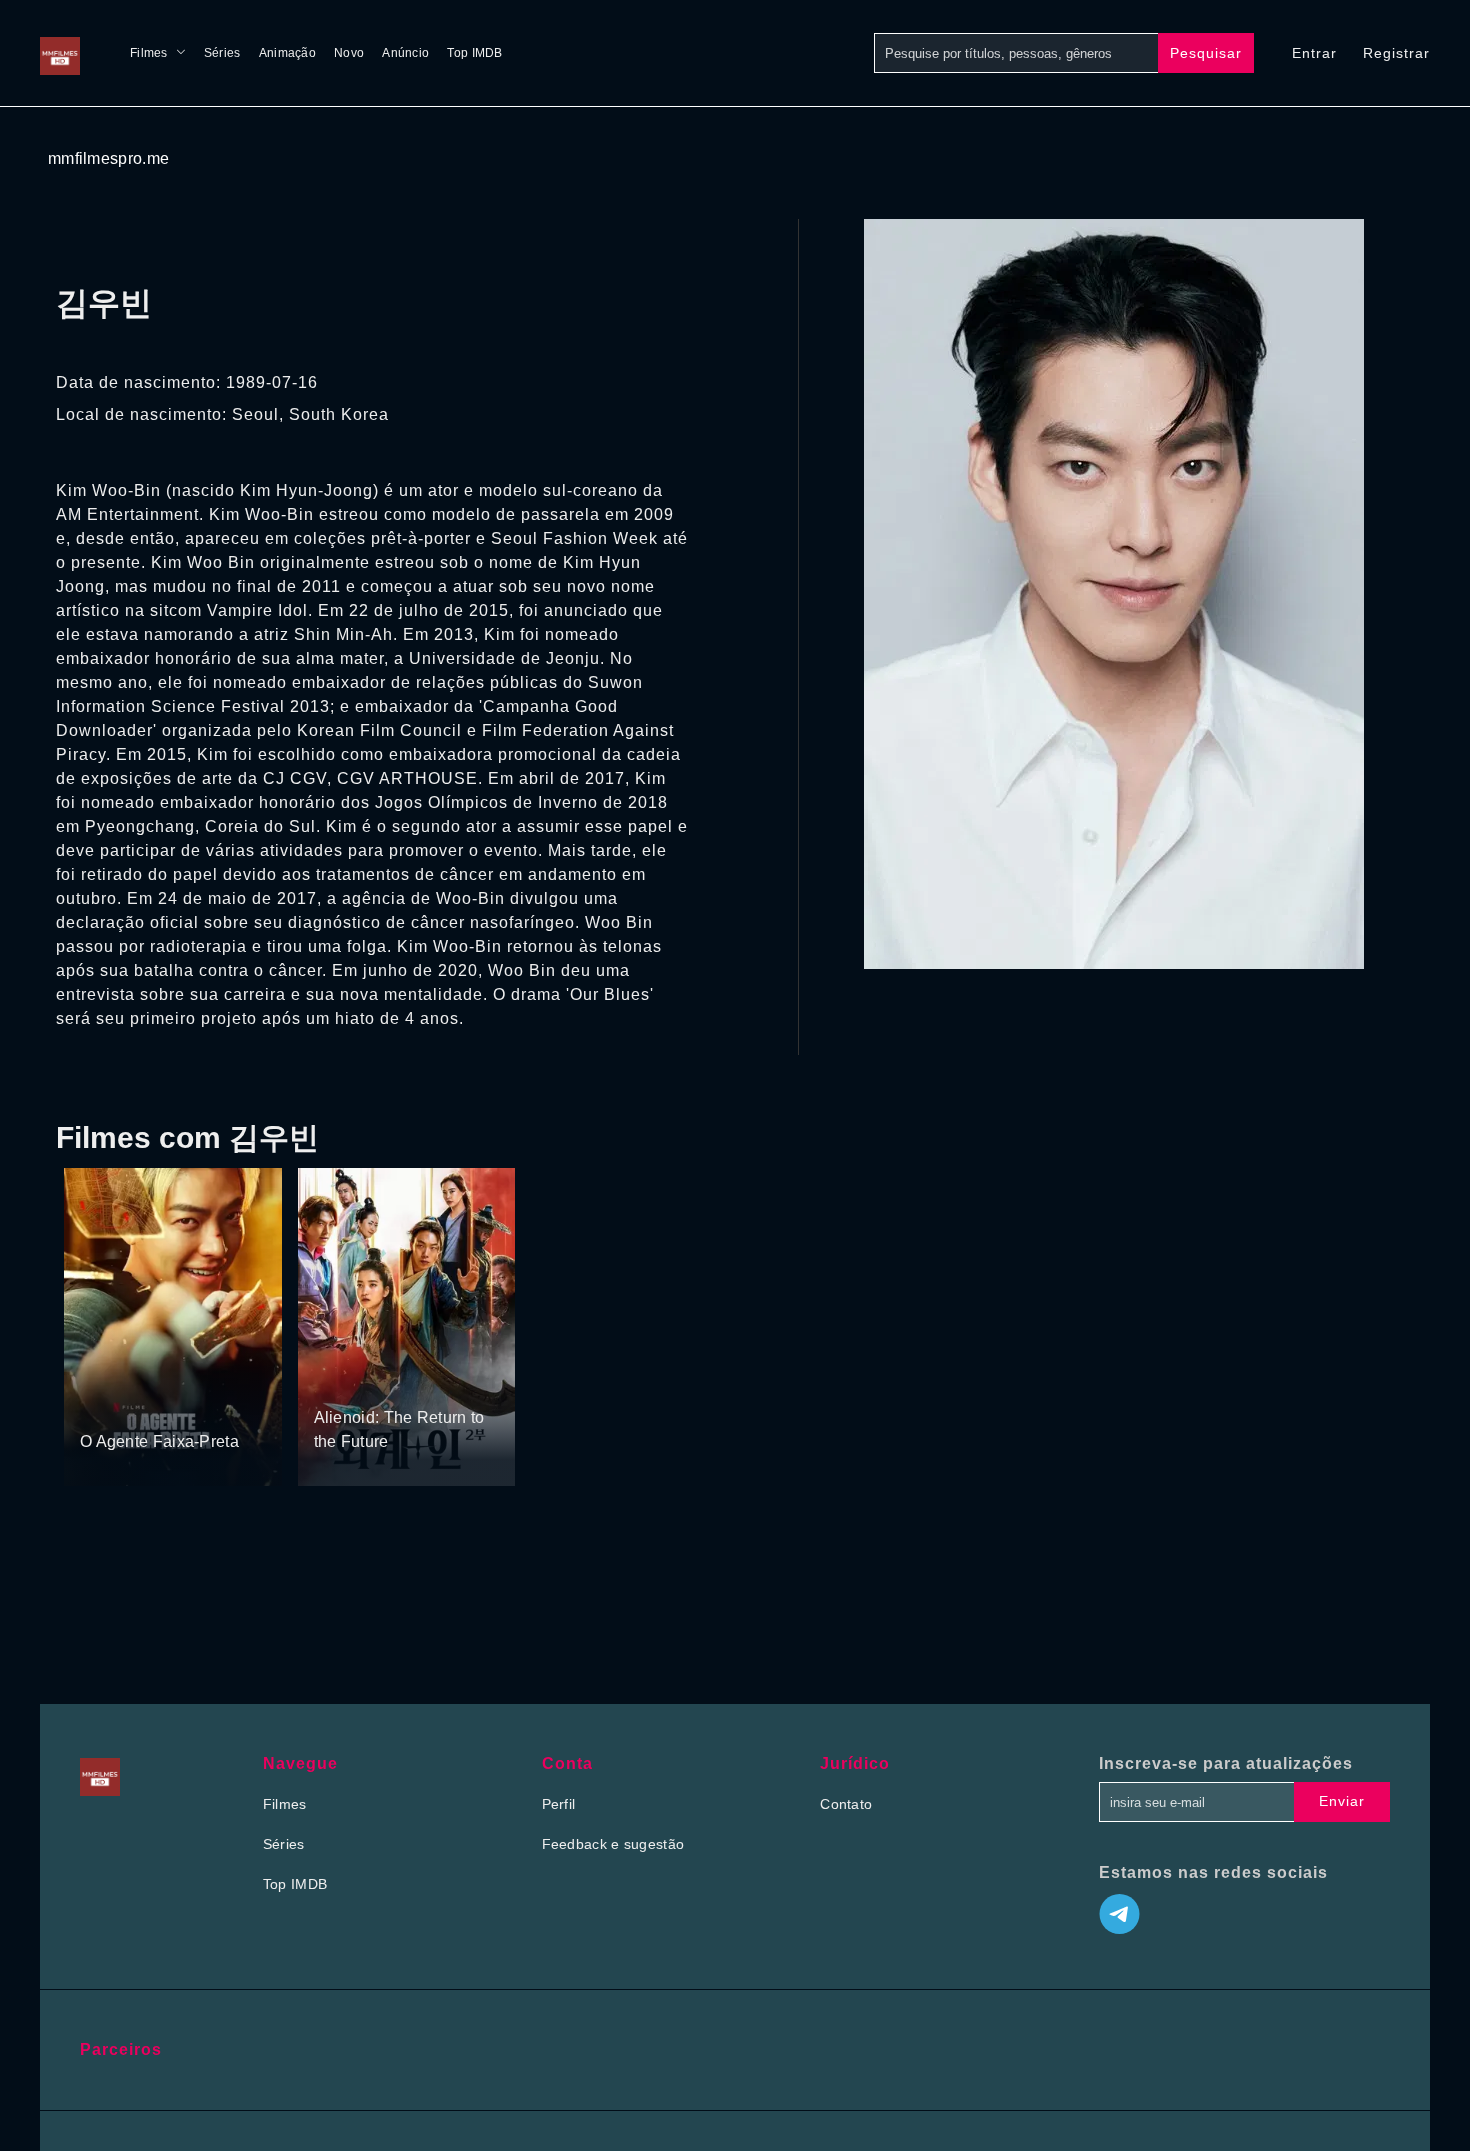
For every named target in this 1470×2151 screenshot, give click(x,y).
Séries (222, 53)
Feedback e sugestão (613, 1844)
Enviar (1342, 1801)
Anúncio (405, 53)
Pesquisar (1206, 53)
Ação (98, 1404)
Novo (349, 53)
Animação (287, 53)
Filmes (149, 53)
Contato (846, 1804)
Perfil (559, 1804)
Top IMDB (474, 53)
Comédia (151, 1404)
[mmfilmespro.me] (65, 53)
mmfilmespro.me (108, 158)
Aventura (343, 1380)
